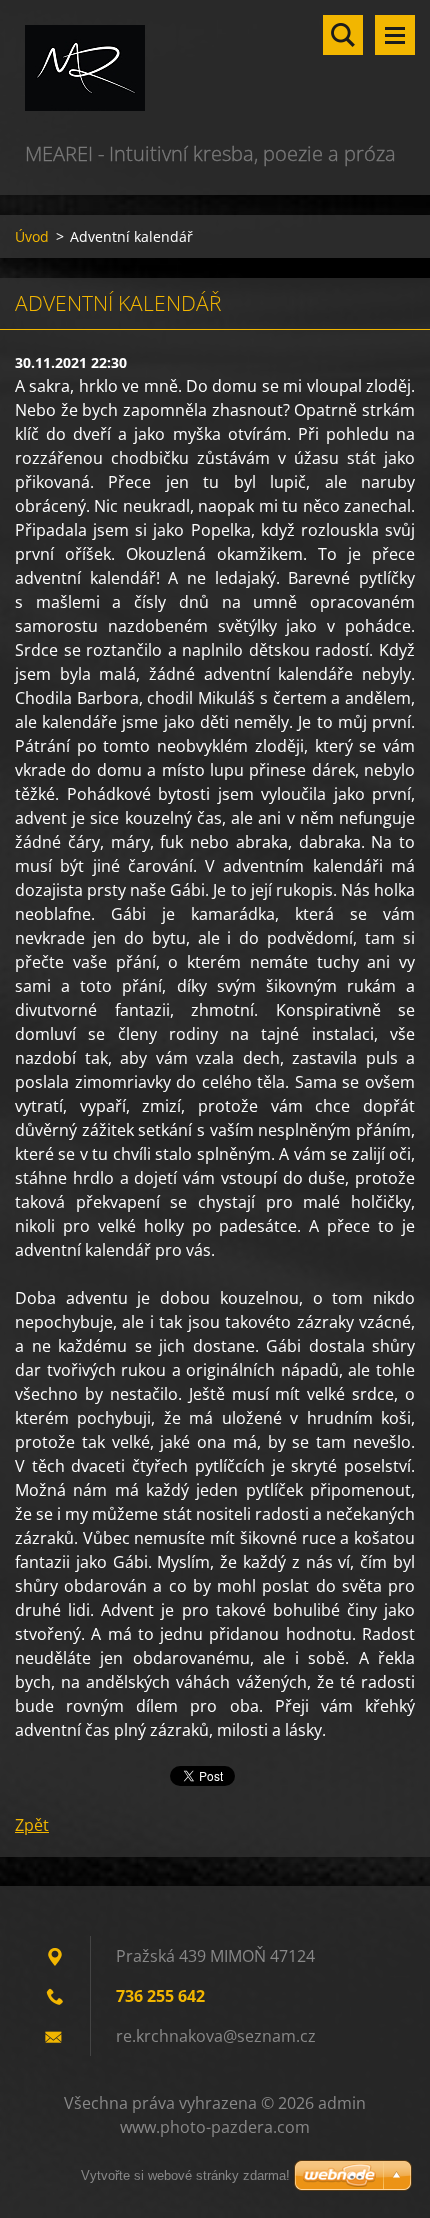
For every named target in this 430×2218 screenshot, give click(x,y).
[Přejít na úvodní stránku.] (215, 69)
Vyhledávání (343, 35)
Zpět (32, 1825)
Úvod (32, 236)
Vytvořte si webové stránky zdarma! (185, 2175)
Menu (395, 35)
